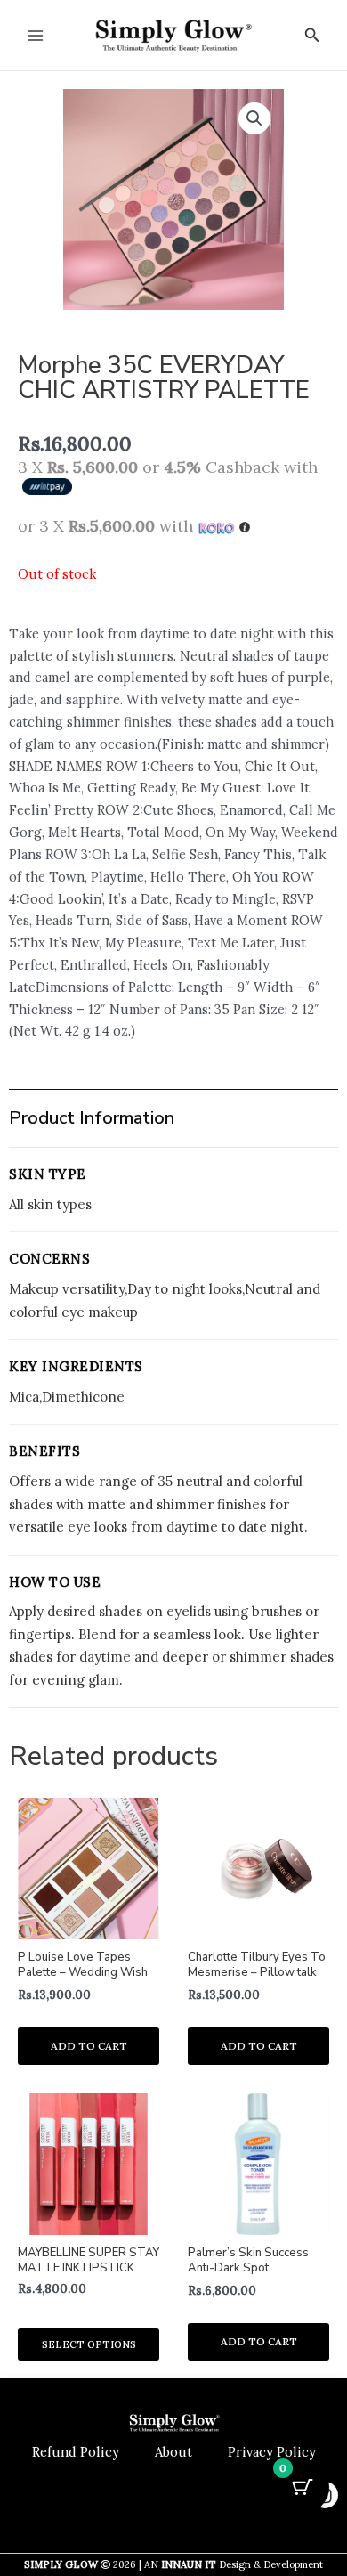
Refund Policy (76, 2452)
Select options (89, 2344)
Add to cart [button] (89, 2046)
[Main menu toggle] (36, 35)
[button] (312, 36)
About (173, 2452)
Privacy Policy (272, 2452)
